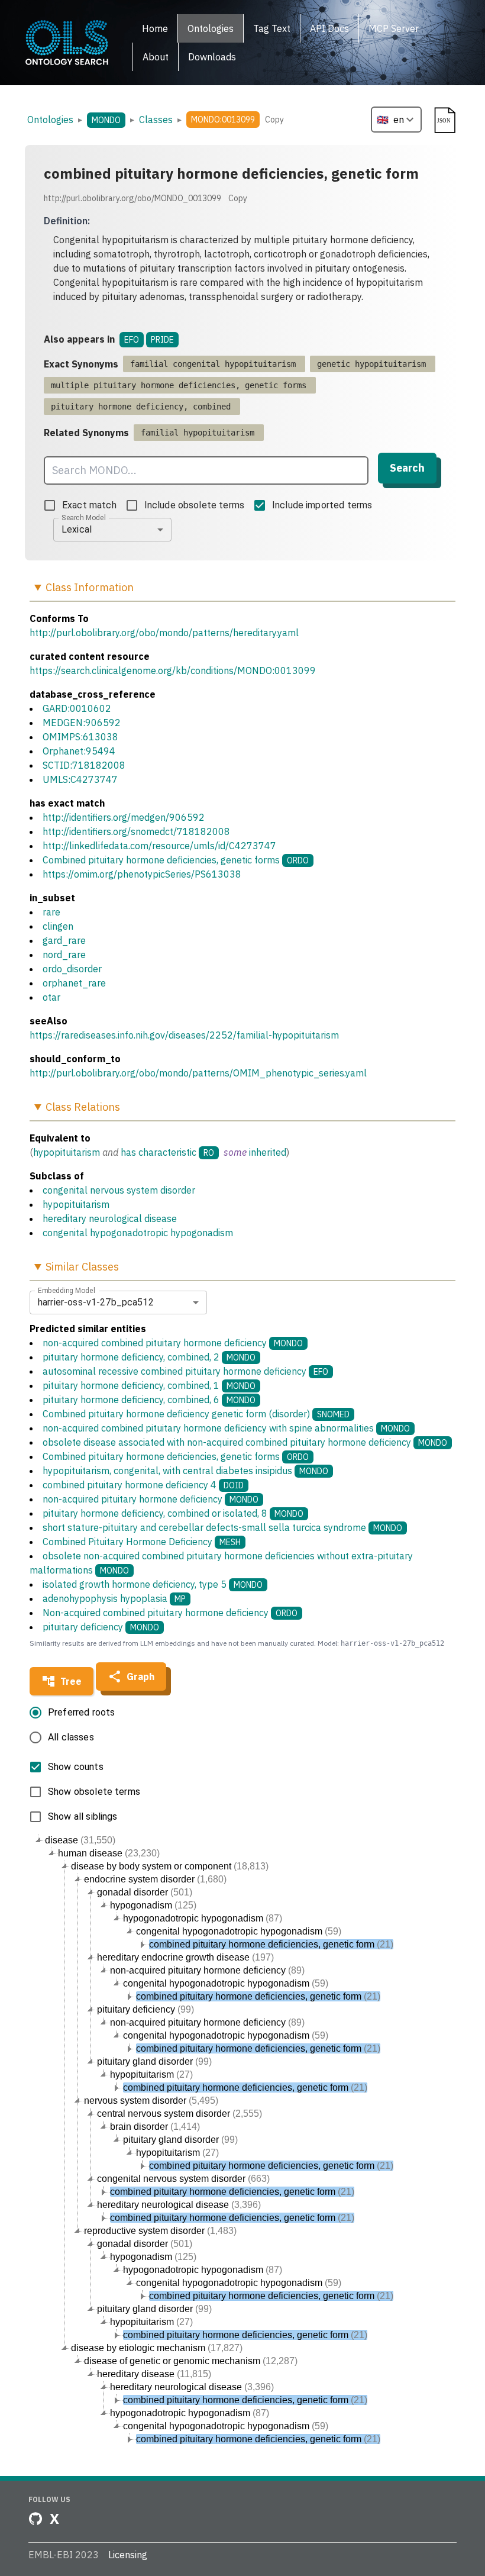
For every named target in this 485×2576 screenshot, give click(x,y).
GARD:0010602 (77, 708)
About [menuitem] (156, 57)
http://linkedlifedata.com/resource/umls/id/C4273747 (159, 846)
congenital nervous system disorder (119, 1190)
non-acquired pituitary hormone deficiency (151, 1499)
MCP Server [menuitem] (394, 28)
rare (51, 912)
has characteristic (159, 1152)
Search (407, 468)
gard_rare (64, 940)
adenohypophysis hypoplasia (114, 1598)
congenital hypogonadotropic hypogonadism (138, 1233)
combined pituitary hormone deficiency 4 (143, 1485)
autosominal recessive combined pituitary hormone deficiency (185, 1371)
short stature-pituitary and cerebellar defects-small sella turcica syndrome (222, 1527)
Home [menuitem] (155, 28)
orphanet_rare (74, 983)
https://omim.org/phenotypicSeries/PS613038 (142, 874)
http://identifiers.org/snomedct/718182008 (136, 831)
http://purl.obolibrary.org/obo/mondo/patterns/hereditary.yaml (164, 633)
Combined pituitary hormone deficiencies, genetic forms (161, 860)
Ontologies (50, 120)
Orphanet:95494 (79, 751)
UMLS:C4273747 (80, 779)
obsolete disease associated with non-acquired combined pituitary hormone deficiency (245, 1442)
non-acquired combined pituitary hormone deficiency (173, 1343)
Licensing (128, 2555)
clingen (58, 926)
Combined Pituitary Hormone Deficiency (142, 1542)
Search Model (84, 517)
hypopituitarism (67, 1152)
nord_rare (64, 955)
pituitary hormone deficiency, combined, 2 (149, 1357)
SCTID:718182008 (84, 765)
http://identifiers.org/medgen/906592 (124, 817)
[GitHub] (35, 2519)
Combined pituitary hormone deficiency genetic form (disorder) (196, 1414)
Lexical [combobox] (77, 529)
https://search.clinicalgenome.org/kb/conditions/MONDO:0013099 (173, 670)
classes (156, 120)
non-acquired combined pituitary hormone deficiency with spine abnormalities (226, 1428)
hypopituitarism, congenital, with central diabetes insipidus (185, 1471)
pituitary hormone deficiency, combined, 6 (149, 1400)
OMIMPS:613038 (80, 737)
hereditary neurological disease (110, 1218)
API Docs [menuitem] (329, 28)
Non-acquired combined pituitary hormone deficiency (170, 1613)
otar (51, 997)
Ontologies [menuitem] (211, 28)
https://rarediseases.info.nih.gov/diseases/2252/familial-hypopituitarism (184, 1035)
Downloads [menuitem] (212, 57)
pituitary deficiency (101, 1627)
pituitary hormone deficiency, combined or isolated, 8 (173, 1513)
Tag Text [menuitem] (272, 28)
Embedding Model (67, 1290)
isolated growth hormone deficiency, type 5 (153, 1584)
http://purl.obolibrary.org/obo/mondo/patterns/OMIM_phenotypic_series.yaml (198, 1073)
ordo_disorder (72, 969)
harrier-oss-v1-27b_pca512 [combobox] (96, 1302)
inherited (268, 1152)
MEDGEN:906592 (82, 723)
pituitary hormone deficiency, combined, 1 (149, 1385)
